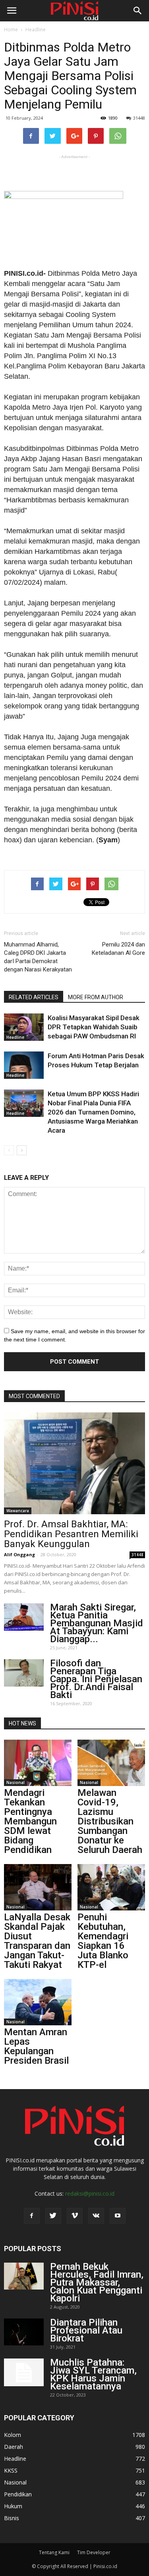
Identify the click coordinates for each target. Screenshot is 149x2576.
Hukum (13, 2506)
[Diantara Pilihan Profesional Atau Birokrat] (24, 2332)
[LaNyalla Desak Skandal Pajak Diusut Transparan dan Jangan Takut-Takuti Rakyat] (38, 1887)
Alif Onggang (19, 1554)
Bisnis (12, 2518)
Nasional (15, 1782)
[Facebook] (32, 2216)
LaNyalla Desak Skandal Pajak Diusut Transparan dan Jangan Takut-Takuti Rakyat (37, 1941)
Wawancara (18, 1511)
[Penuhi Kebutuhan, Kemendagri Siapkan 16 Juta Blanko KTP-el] (111, 1887)
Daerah (14, 2447)
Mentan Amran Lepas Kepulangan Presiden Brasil (36, 2046)
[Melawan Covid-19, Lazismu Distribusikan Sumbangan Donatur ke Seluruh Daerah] (111, 1763)
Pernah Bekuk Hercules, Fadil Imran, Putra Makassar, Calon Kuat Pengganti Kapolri (97, 2282)
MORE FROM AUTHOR (96, 997)
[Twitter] (53, 2216)
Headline (36, 30)
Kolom (13, 2435)
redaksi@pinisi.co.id (90, 2193)
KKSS (11, 2470)
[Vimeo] (75, 2216)
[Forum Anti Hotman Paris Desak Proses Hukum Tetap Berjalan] (24, 1065)
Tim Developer (94, 2552)
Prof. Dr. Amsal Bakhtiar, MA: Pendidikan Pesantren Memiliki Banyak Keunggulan (71, 1534)
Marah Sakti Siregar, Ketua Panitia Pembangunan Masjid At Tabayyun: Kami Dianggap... (97, 1623)
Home (11, 30)
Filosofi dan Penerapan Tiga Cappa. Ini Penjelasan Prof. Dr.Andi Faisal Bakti (96, 1679)
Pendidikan (18, 2494)
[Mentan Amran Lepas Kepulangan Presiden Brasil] (38, 2002)
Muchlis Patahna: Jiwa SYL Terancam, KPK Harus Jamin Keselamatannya (93, 2374)
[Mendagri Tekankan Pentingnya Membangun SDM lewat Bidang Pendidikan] (38, 1763)
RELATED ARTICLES (34, 997)
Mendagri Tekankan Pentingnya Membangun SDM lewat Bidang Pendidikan (30, 1821)
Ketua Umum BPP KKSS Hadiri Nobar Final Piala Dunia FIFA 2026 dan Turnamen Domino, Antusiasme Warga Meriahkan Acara (93, 1112)
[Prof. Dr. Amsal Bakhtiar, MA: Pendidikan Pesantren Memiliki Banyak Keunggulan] (74, 1463)
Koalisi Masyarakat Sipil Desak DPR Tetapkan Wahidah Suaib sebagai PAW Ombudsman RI (94, 1027)
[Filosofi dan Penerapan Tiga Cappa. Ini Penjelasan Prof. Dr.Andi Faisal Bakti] (24, 1673)
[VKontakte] (96, 2216)
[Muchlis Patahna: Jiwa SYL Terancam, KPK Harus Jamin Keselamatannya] (24, 2372)
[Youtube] (118, 2216)
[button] (138, 11)
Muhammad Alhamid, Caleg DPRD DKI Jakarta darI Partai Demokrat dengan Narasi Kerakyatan (38, 957)
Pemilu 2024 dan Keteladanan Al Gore (118, 949)
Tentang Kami (54, 2552)
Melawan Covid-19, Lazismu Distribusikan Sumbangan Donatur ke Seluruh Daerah (110, 1821)
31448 (139, 118)
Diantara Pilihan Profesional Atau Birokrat (86, 2330)
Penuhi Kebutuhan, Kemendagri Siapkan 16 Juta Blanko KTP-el (103, 1941)
